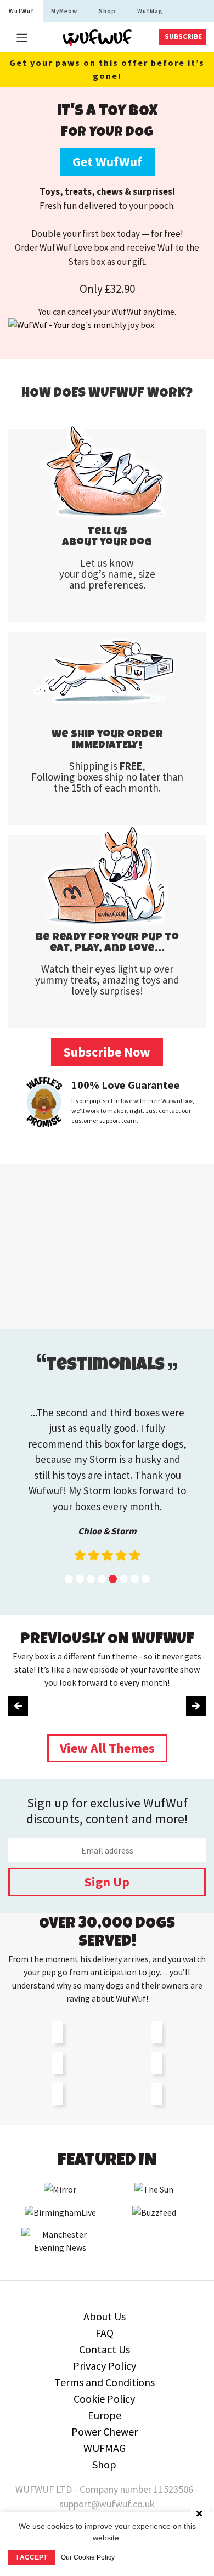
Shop (107, 11)
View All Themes (107, 1748)
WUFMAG (105, 2448)
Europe (105, 2415)
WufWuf (21, 11)
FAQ (105, 2333)
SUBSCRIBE (183, 36)
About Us (105, 2316)
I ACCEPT (32, 2557)
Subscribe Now (107, 1052)
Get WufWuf (107, 162)
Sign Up (107, 1882)
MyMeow (64, 11)
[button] (69, 1579)
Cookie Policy (104, 2399)
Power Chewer (105, 2431)
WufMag (150, 11)
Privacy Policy (105, 2366)
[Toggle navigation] (22, 38)
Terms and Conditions (105, 2382)
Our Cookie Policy (88, 2557)
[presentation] (18, 1706)
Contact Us (105, 2349)
